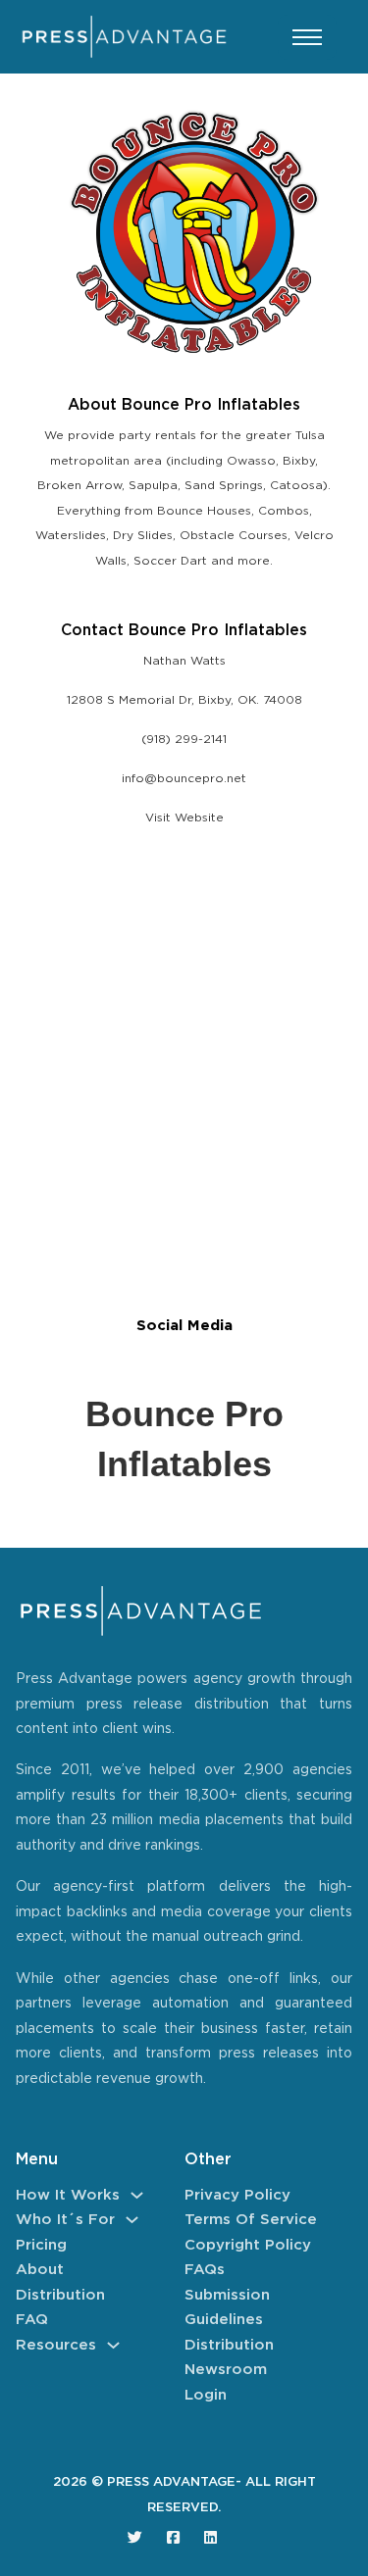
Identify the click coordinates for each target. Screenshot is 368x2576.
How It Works (68, 2195)
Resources (56, 2345)
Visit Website (184, 818)
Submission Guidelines (227, 2308)
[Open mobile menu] (307, 37)
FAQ (32, 2320)
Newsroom (226, 2370)
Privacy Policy (237, 2195)
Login (206, 2395)
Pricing (41, 2245)
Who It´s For (65, 2220)
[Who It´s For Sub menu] (132, 2220)
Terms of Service (251, 2220)
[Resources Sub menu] (113, 2345)
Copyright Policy (248, 2245)
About (40, 2270)
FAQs (205, 2270)
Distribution (60, 2295)
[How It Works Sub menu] (137, 2195)
